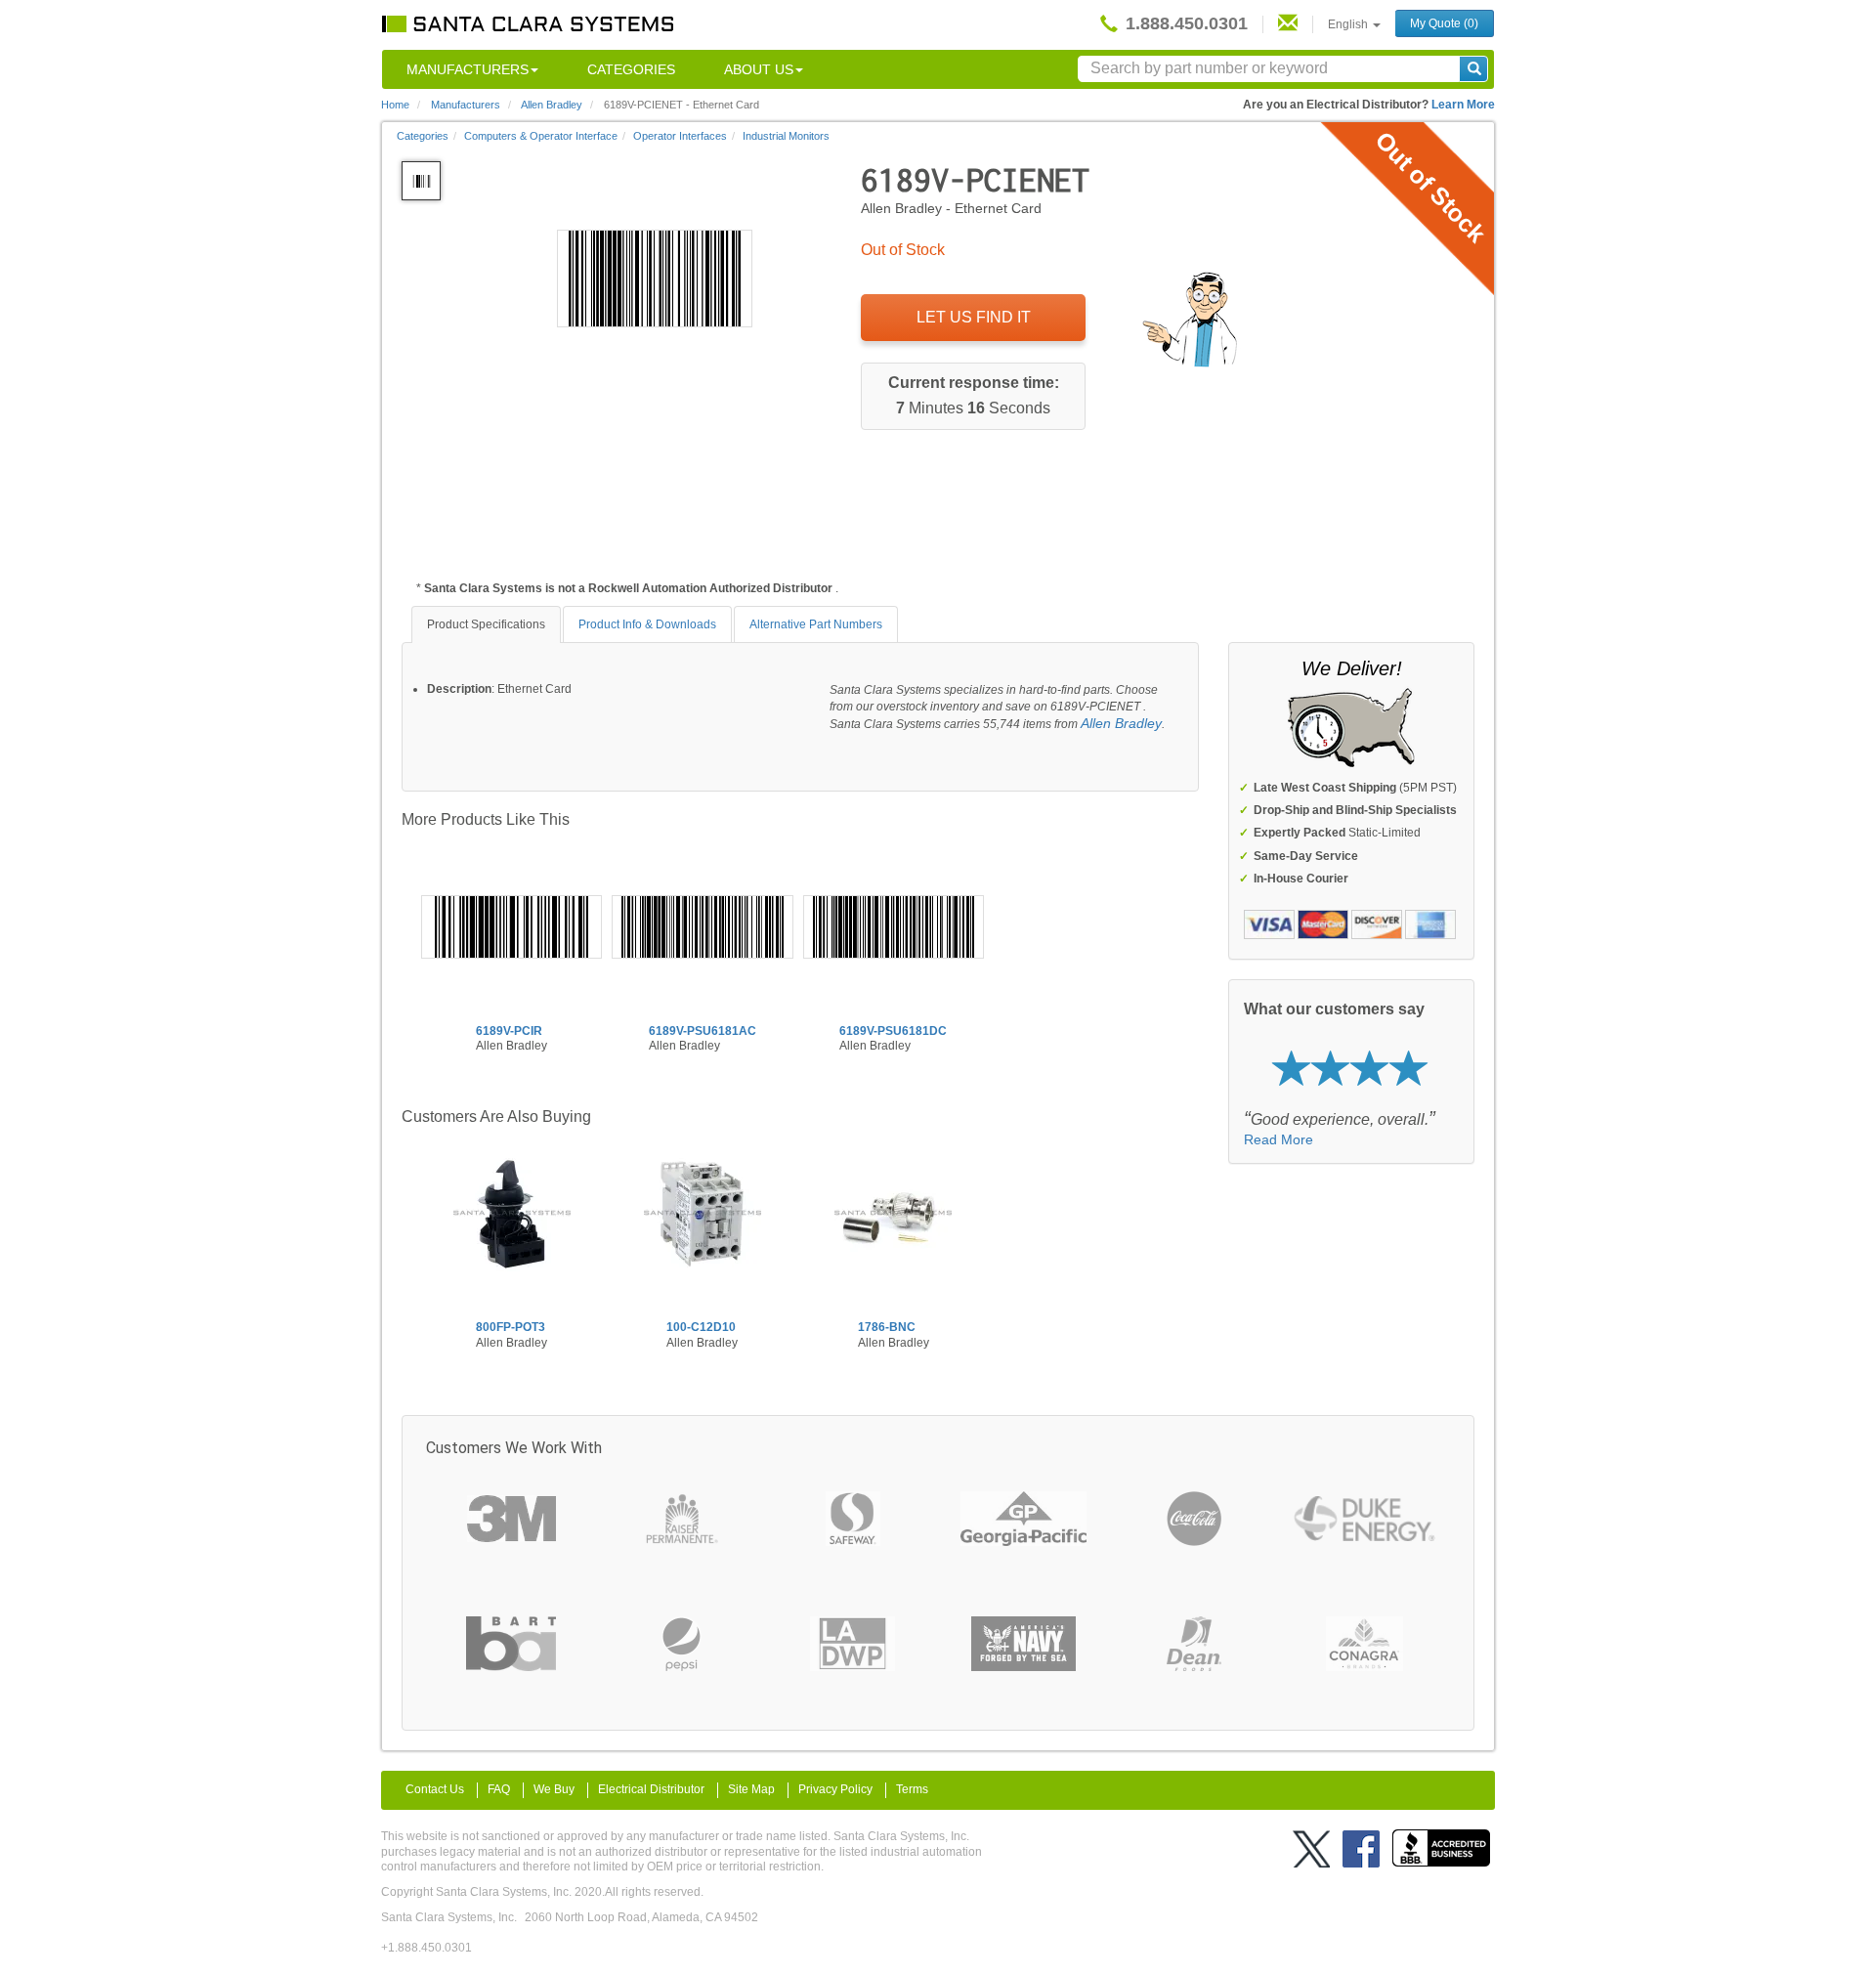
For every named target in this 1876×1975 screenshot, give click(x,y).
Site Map (751, 1789)
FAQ (499, 1789)
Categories (631, 69)
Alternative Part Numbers (816, 624)
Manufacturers (468, 69)
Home (395, 105)
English (1349, 24)
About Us (759, 69)
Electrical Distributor (651, 1789)
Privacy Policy (835, 1789)
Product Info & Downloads (647, 624)
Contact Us (435, 1789)
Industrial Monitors (786, 136)
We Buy (554, 1789)
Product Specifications (486, 624)
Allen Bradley (1121, 723)
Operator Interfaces (680, 136)
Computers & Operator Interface (541, 136)
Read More (1279, 1139)
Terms (912, 1789)
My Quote (1444, 23)
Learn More (1463, 105)
